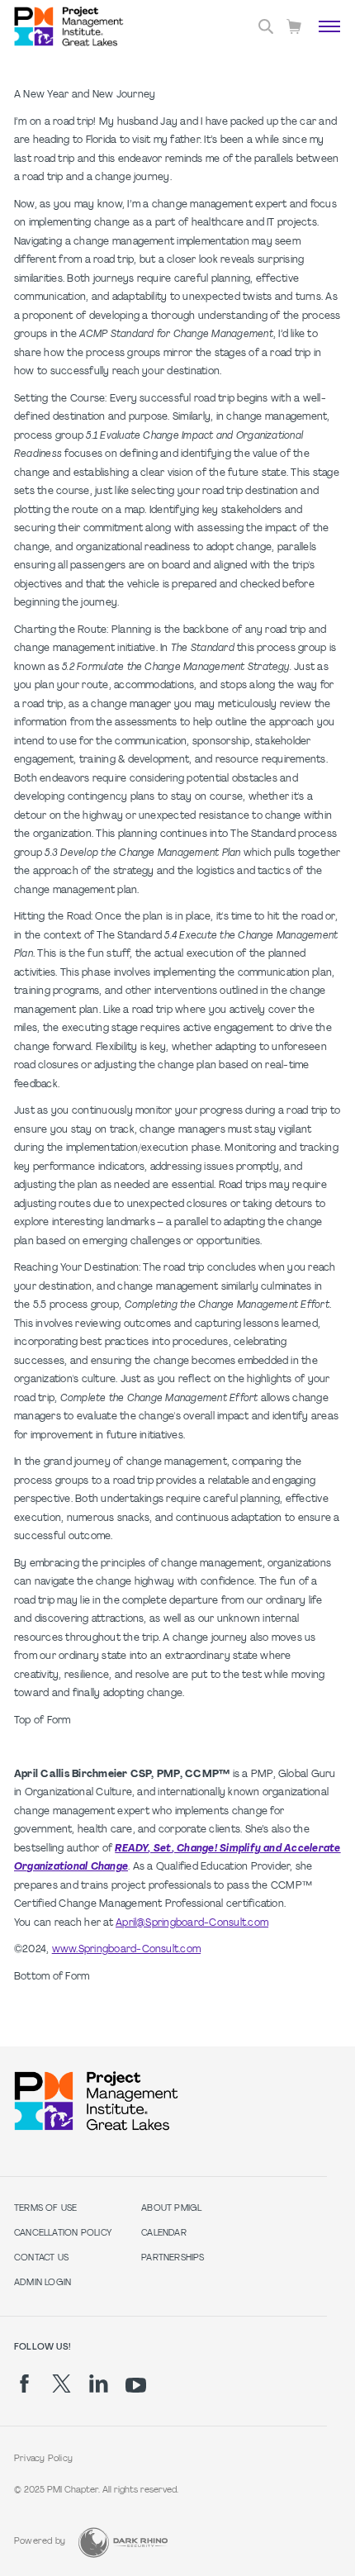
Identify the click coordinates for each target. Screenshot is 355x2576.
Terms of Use (46, 2209)
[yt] (136, 2385)
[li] (99, 2384)
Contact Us (41, 2258)
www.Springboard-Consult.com (126, 1950)
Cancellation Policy (63, 2234)
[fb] (24, 2384)
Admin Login (43, 2283)
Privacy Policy (43, 2459)
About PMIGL (171, 2209)
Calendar (164, 2234)
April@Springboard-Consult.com (192, 1923)
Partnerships (173, 2258)
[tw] (62, 2384)
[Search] (266, 26)
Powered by (40, 2542)
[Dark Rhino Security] (123, 2543)
